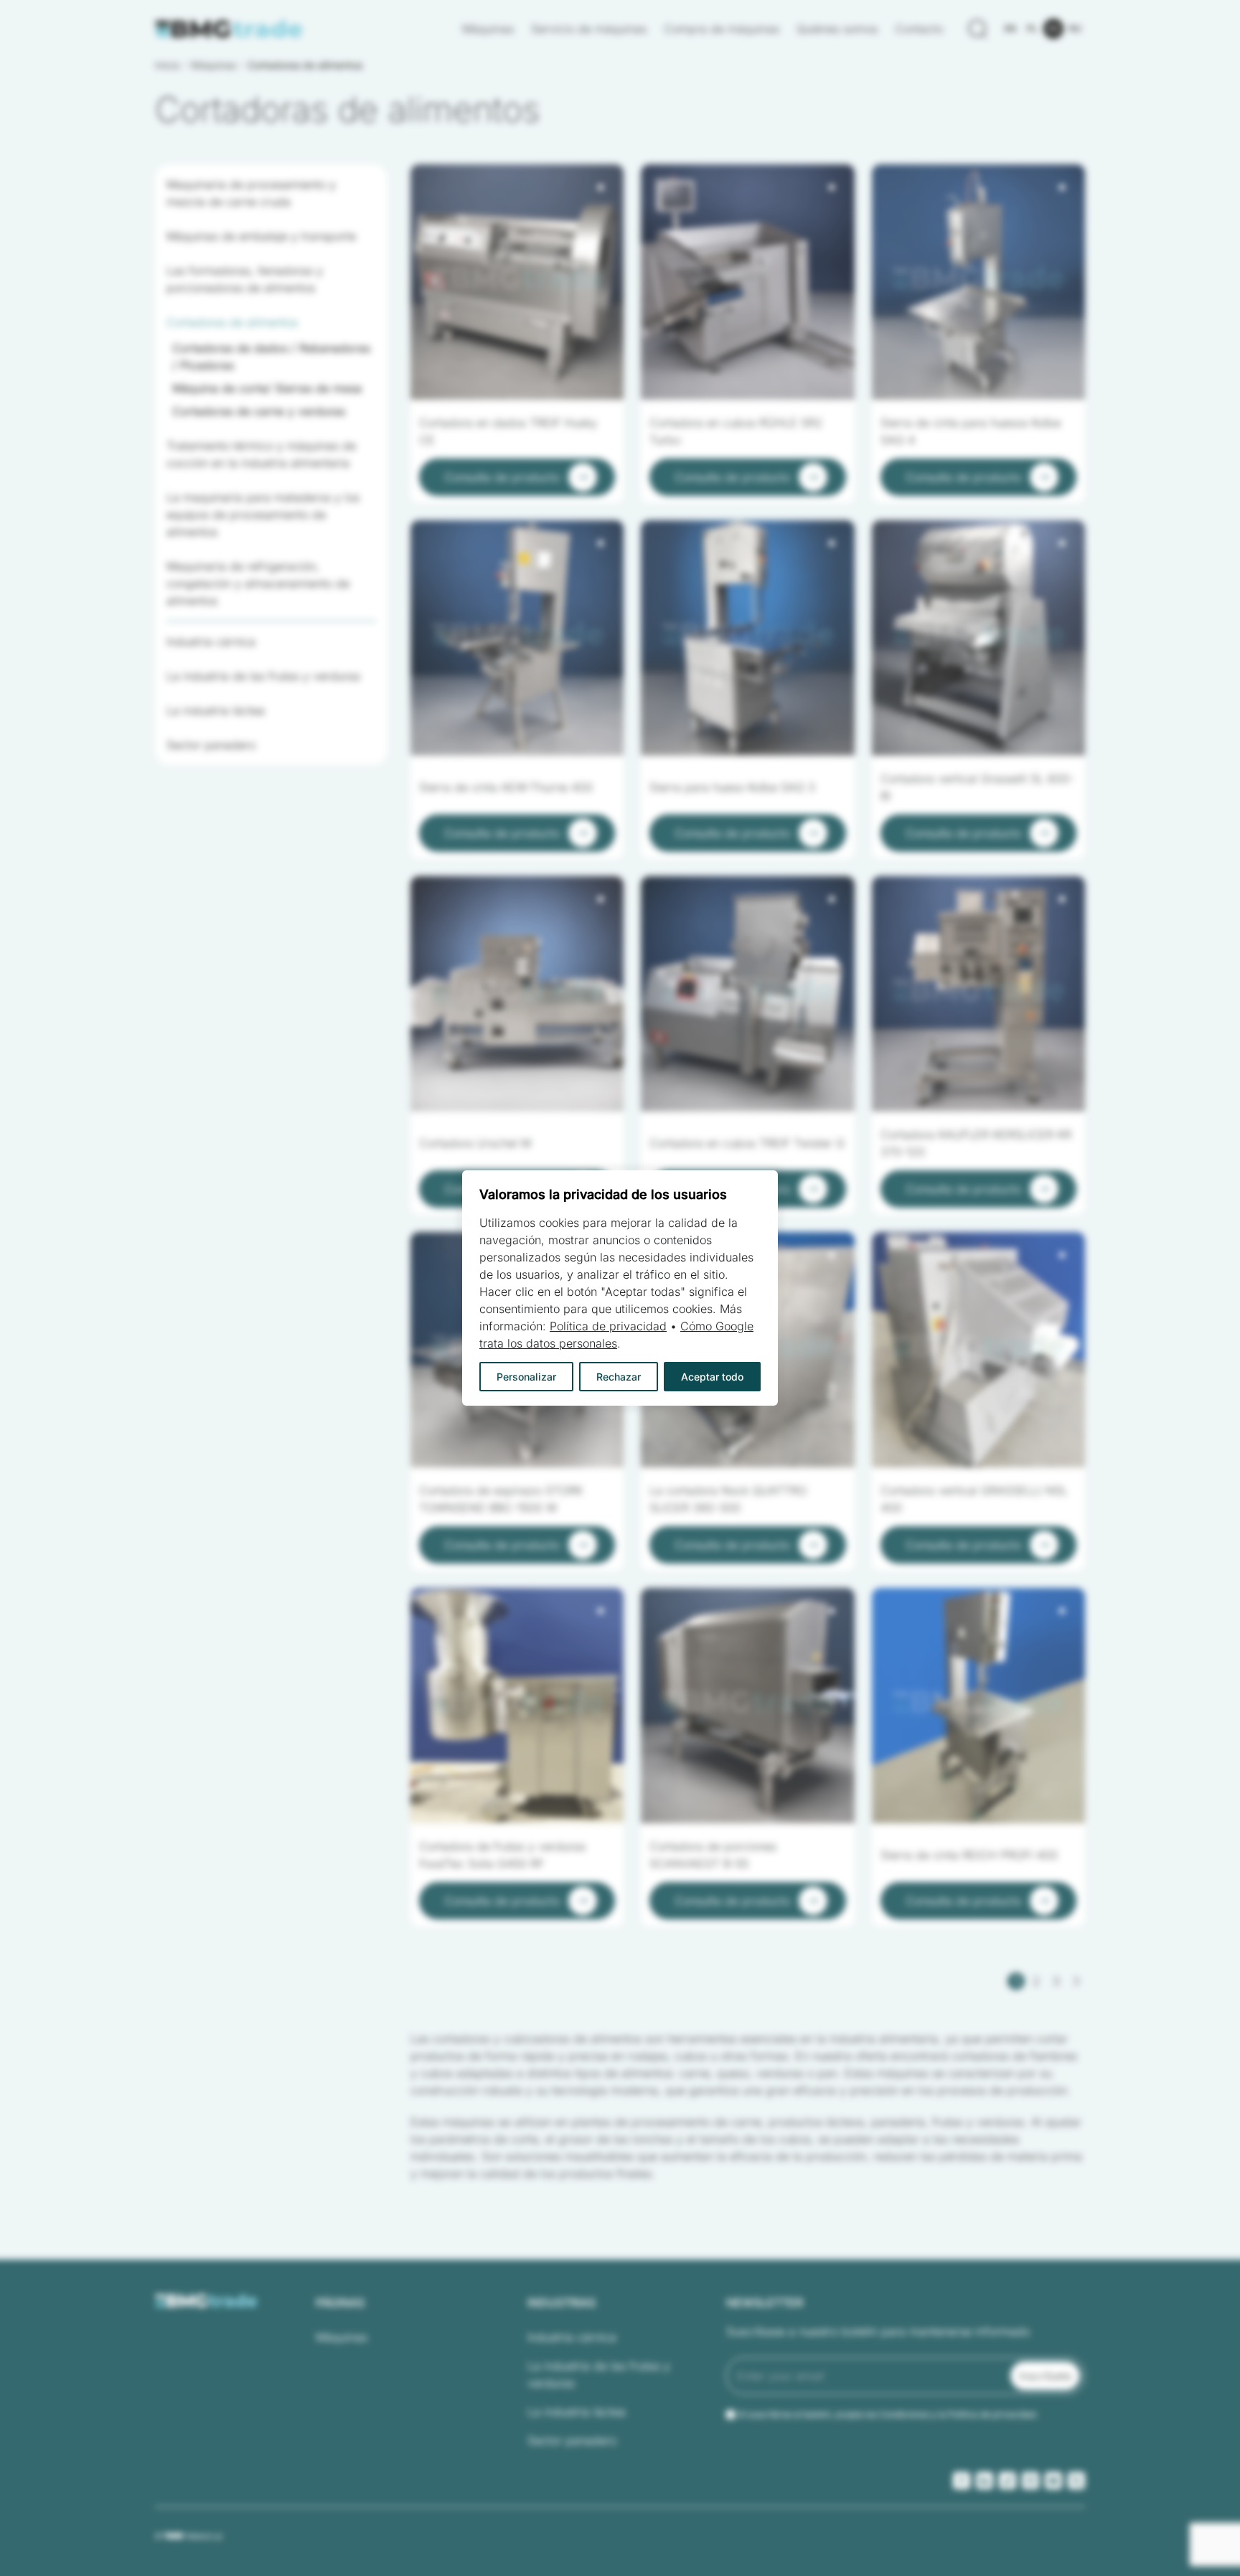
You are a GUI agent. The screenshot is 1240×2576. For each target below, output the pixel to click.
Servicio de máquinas (589, 29)
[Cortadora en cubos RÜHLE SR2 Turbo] (747, 282)
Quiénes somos (837, 29)
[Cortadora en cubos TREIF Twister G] (747, 994)
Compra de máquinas (722, 29)
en (1010, 28)
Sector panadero (572, 2440)
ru (1075, 28)
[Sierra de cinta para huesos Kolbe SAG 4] (978, 282)
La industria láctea (577, 2412)
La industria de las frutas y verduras (599, 2374)
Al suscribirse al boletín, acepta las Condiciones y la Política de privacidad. (888, 2414)
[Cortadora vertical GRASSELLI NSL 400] (978, 1350)
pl (1032, 28)
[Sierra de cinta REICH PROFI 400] (978, 1706)
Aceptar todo (712, 1377)
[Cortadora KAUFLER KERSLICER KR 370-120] (978, 994)
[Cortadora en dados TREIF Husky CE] (517, 282)
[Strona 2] (1076, 1981)
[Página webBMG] (229, 29)
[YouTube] (1053, 2481)
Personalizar (526, 1377)
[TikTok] (1007, 2481)
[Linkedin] (985, 2481)
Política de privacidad (608, 1326)
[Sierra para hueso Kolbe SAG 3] (747, 638)
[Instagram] (1030, 2481)
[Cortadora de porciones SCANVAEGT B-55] (747, 1706)
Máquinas (488, 29)
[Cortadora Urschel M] (517, 994)
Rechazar (619, 1377)
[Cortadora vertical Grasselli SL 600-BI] (978, 638)
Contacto (919, 29)
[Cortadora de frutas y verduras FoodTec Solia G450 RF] (517, 1706)
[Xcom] (1076, 2481)
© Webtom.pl (188, 2536)
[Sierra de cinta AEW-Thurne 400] (517, 638)
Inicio (167, 65)
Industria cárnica (572, 2337)
